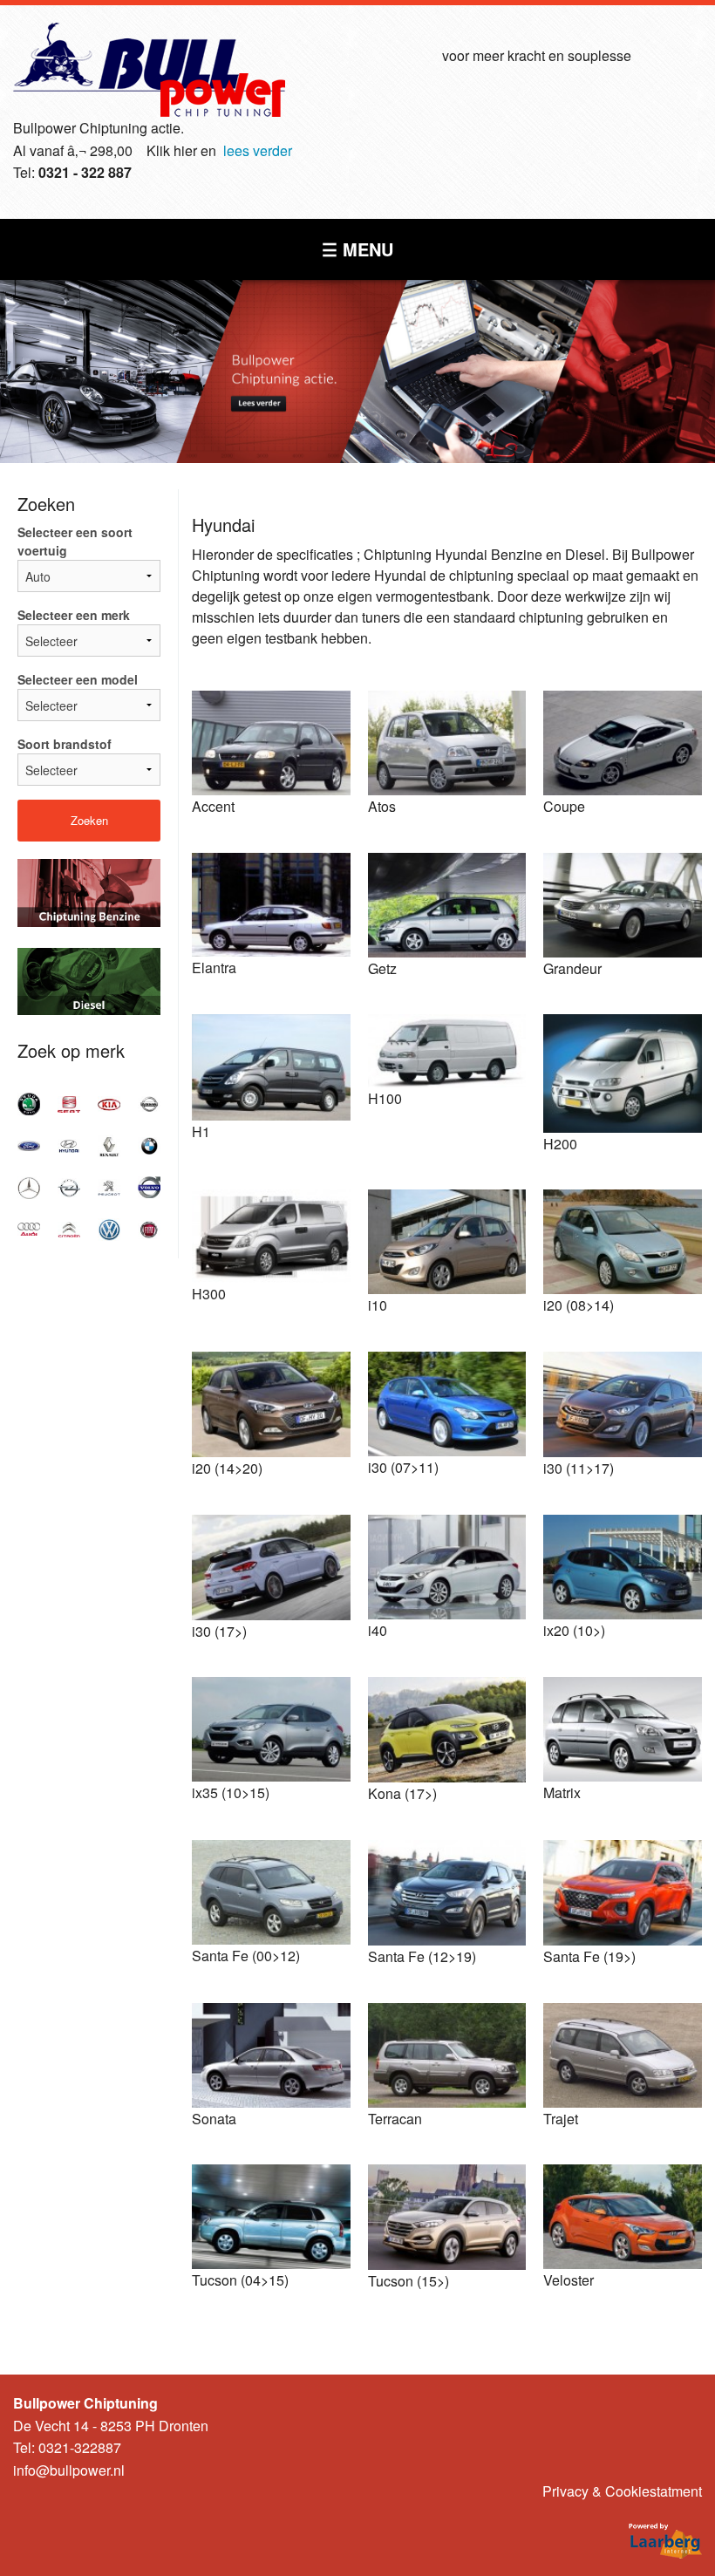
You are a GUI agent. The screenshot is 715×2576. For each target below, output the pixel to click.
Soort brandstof (65, 744)
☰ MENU (357, 249)
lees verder (258, 150)
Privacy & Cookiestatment (622, 2491)
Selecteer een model (78, 679)
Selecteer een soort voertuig (75, 541)
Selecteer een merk (74, 615)
